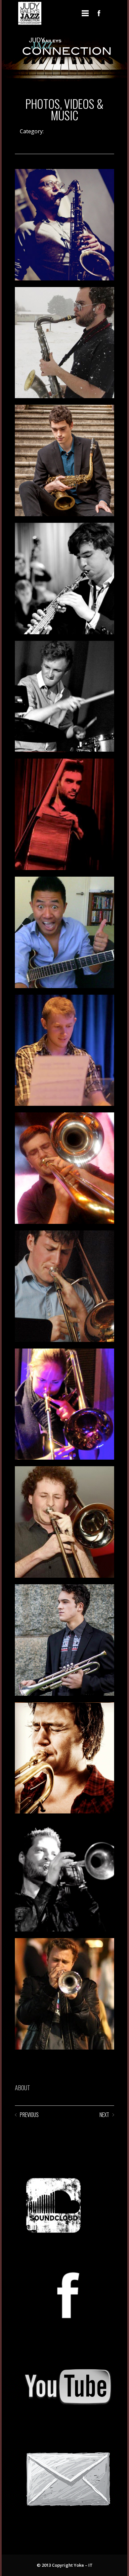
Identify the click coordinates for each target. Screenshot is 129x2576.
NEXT (104, 2115)
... (113, 13)
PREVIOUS (29, 2115)
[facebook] (99, 13)
